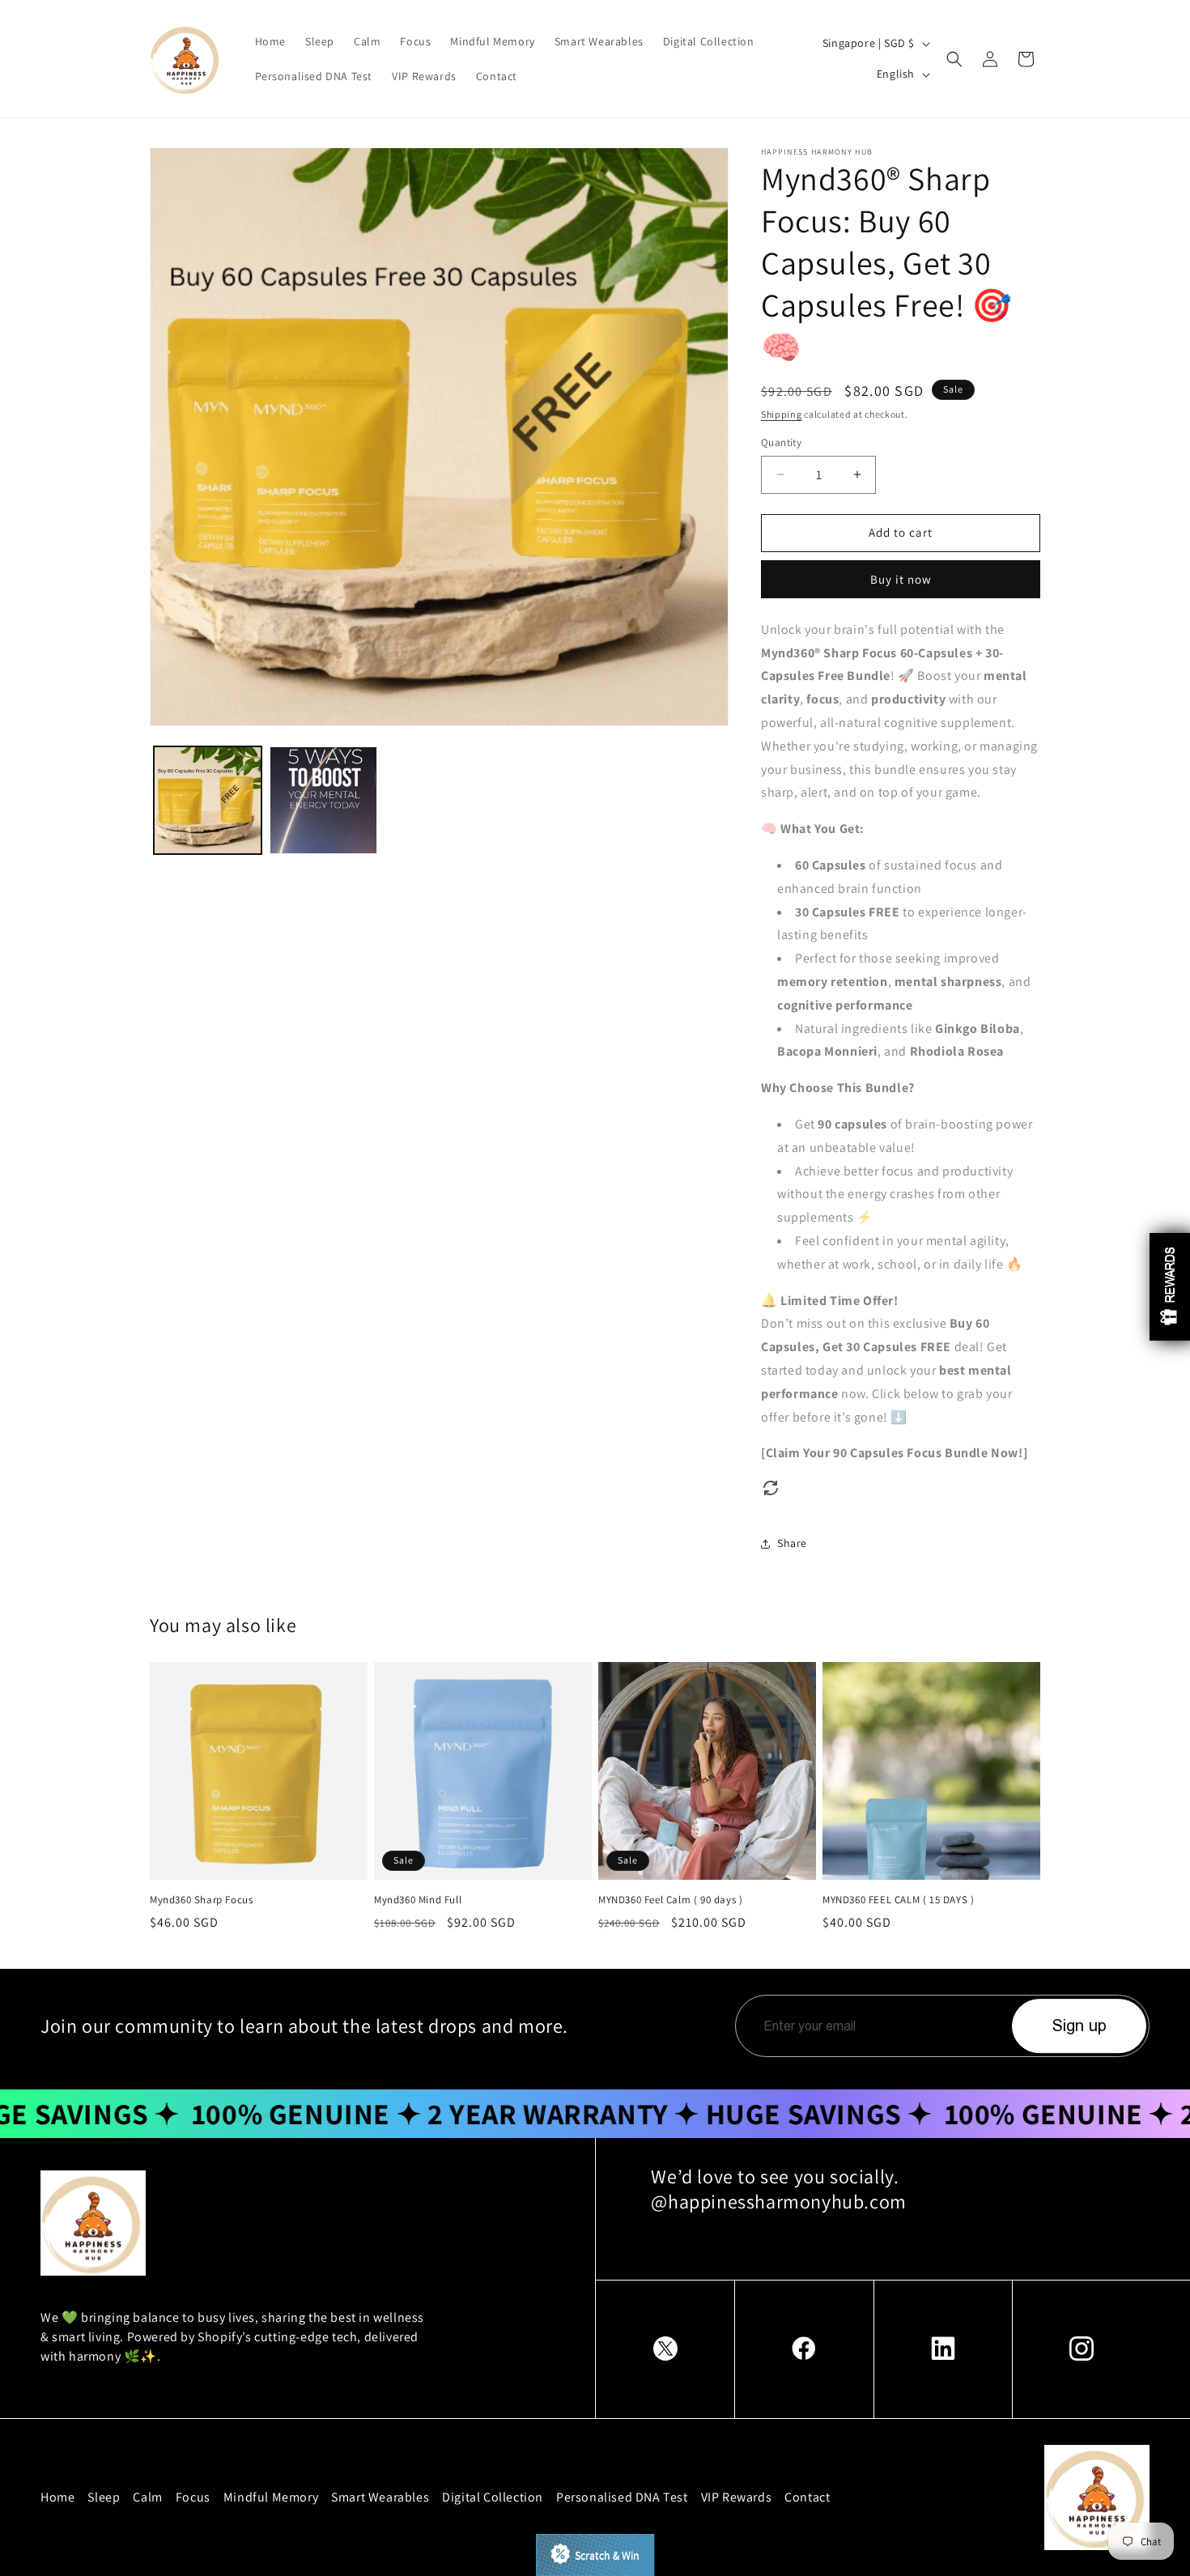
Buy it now (901, 579)
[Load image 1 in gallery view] (208, 800)
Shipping (782, 414)
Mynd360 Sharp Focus (201, 1900)
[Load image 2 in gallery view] (323, 800)
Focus (193, 2497)
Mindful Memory (271, 2497)
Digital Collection (493, 2497)
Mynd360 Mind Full (418, 1900)
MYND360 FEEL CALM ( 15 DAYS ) (898, 1900)
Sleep (104, 2497)
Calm (147, 2497)
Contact (807, 2497)
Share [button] (792, 1543)
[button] (954, 59)
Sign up (1079, 2026)
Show (595, 2555)
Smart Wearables (380, 2497)
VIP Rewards (737, 2497)
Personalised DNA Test (622, 2497)
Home (57, 2497)
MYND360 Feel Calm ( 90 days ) (670, 1900)
